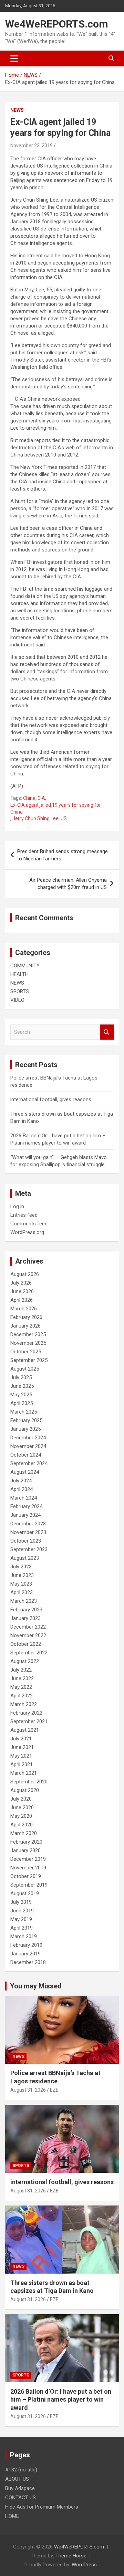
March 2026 (24, 1309)
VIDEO (17, 1000)
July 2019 (21, 1902)
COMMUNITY (25, 966)
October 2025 (26, 1352)
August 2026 (25, 1274)
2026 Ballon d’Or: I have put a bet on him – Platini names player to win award (61, 2400)
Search (107, 1032)
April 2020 (22, 1825)
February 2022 (26, 1713)
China (29, 798)
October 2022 (26, 1644)
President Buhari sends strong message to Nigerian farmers (63, 855)
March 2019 (24, 1936)
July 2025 (21, 1377)
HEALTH (19, 974)
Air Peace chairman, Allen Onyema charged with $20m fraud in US (68, 884)
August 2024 (25, 1472)
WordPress (84, 2565)
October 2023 (26, 1541)
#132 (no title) (21, 2470)
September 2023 (29, 1549)
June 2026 (22, 1291)
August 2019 (25, 1893)
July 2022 (21, 1670)
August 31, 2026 (28, 2090)
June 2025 (22, 1386)
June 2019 (22, 1911)
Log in (17, 1206)
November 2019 (28, 1868)
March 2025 (24, 1412)
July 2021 (21, 1739)
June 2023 (22, 1575)
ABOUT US (17, 2479)
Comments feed (29, 1224)
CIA (41, 798)
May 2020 (21, 1816)
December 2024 (28, 1438)
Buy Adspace (20, 2488)
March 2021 (24, 1773)
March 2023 (24, 1601)
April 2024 (22, 1489)
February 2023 (26, 1610)
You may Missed (36, 1986)
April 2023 (22, 1592)
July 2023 (21, 1567)
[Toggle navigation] (14, 58)
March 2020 (24, 1833)
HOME (12, 2516)
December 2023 (28, 1524)
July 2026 (21, 1283)
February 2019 (26, 1945)
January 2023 (25, 1618)
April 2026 (22, 1300)
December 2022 (28, 1627)
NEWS (17, 110)
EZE (54, 2090)
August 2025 (25, 1369)
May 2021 (21, 1756)
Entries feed (24, 1215)
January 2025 (25, 1429)
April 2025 (22, 1403)
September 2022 (29, 1653)
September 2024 (29, 1463)
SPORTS (20, 991)
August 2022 (25, 1661)
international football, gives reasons (51, 1099)
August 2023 (25, 1558)
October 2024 (26, 1455)
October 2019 (26, 1876)
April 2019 (22, 1928)
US (64, 818)
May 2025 (21, 1395)
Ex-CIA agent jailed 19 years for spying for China (56, 808)
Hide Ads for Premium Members (42, 2507)
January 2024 (25, 1515)
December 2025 (28, 1334)
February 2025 (26, 1420)
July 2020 (21, 1799)
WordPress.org (27, 1232)
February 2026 (26, 1317)
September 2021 (29, 1721)
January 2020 (25, 1850)
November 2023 (28, 1532)
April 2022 (22, 1696)
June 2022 (22, 1678)
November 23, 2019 (32, 146)
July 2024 (21, 1481)
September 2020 (29, 1782)
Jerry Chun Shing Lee (35, 818)
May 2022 (21, 1687)
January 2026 (25, 1326)
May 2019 (21, 1919)
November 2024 (28, 1446)
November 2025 (28, 1343)
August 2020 (25, 1790)
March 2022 (24, 1704)
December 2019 (28, 1859)
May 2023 (21, 1584)
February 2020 (26, 1842)
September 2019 (29, 1885)
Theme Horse (71, 2556)
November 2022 (28, 1635)
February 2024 (26, 1506)
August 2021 (25, 1730)
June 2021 (22, 1747)
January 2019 (25, 1954)
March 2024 (24, 1498)
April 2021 (22, 1764)
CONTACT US (20, 2498)
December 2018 (28, 1962)
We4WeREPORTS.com (57, 24)
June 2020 (22, 1807)
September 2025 (29, 1360)
